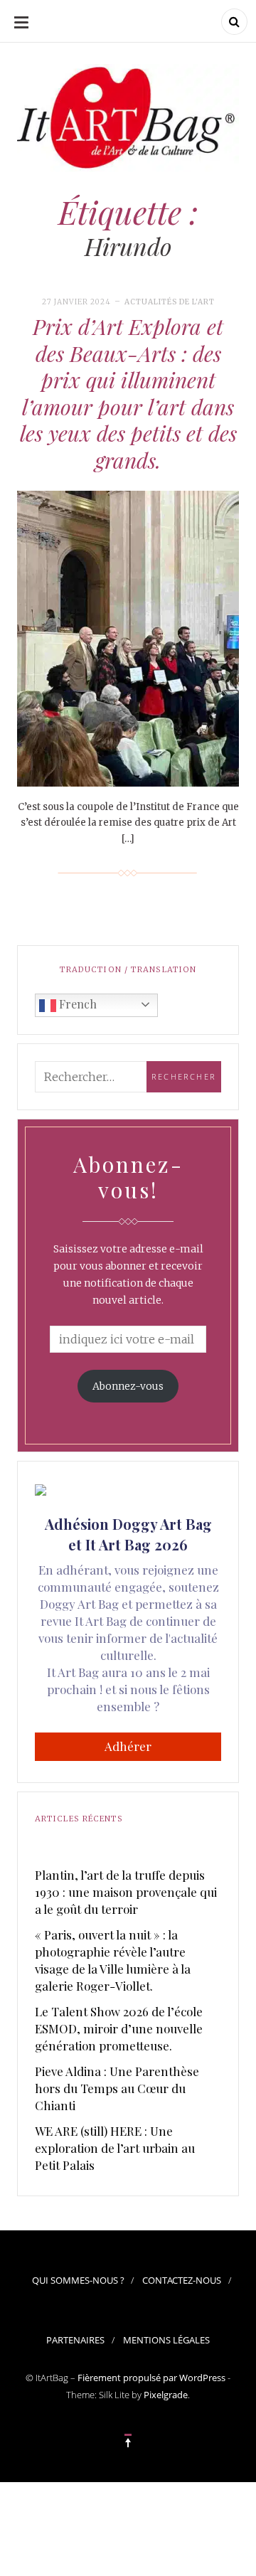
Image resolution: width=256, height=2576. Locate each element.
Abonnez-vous (128, 1386)
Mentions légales (166, 2340)
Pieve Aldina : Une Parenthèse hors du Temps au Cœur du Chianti (117, 2088)
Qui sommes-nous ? (78, 2280)
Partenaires (75, 2340)
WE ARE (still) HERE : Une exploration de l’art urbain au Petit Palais (115, 2148)
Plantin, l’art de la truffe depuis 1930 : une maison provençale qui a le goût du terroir (126, 1892)
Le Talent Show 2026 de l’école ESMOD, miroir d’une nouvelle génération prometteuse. (119, 2028)
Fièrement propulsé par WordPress (151, 2378)
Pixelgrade (166, 2395)
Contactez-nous (182, 2280)
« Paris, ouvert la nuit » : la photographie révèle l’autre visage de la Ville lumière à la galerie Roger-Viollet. (113, 1960)
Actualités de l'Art (170, 302)
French (76, 1004)
